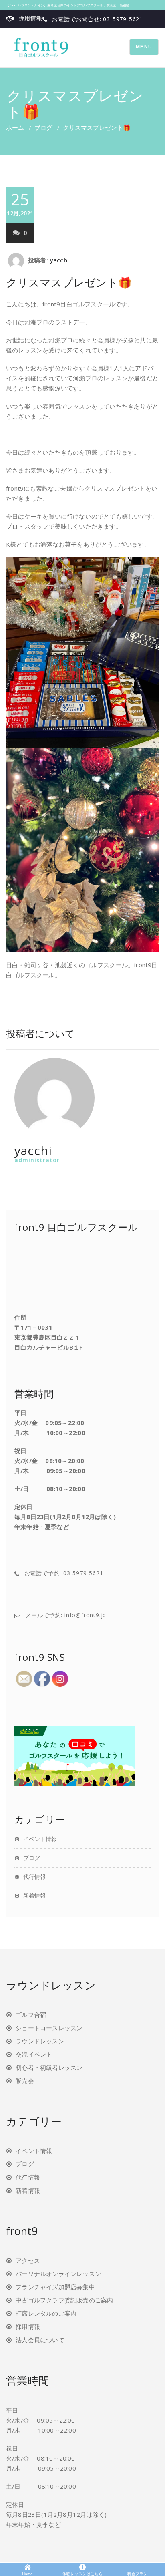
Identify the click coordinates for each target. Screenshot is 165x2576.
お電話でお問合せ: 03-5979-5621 (98, 19)
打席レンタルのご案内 (46, 2313)
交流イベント (34, 2054)
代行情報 (34, 1877)
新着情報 (34, 1895)
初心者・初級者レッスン (49, 2067)
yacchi (59, 260)
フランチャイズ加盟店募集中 (55, 2287)
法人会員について (40, 2340)
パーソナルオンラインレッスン (58, 2274)
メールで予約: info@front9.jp (66, 1615)
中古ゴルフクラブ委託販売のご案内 (64, 2300)
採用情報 (31, 18)
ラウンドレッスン (40, 2041)
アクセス (28, 2260)
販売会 (25, 2081)
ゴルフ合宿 (31, 2015)
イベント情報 (40, 1839)
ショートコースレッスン (49, 2028)
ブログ (43, 127)
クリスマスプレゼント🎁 (69, 282)
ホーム (15, 127)
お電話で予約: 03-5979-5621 (64, 1573)
